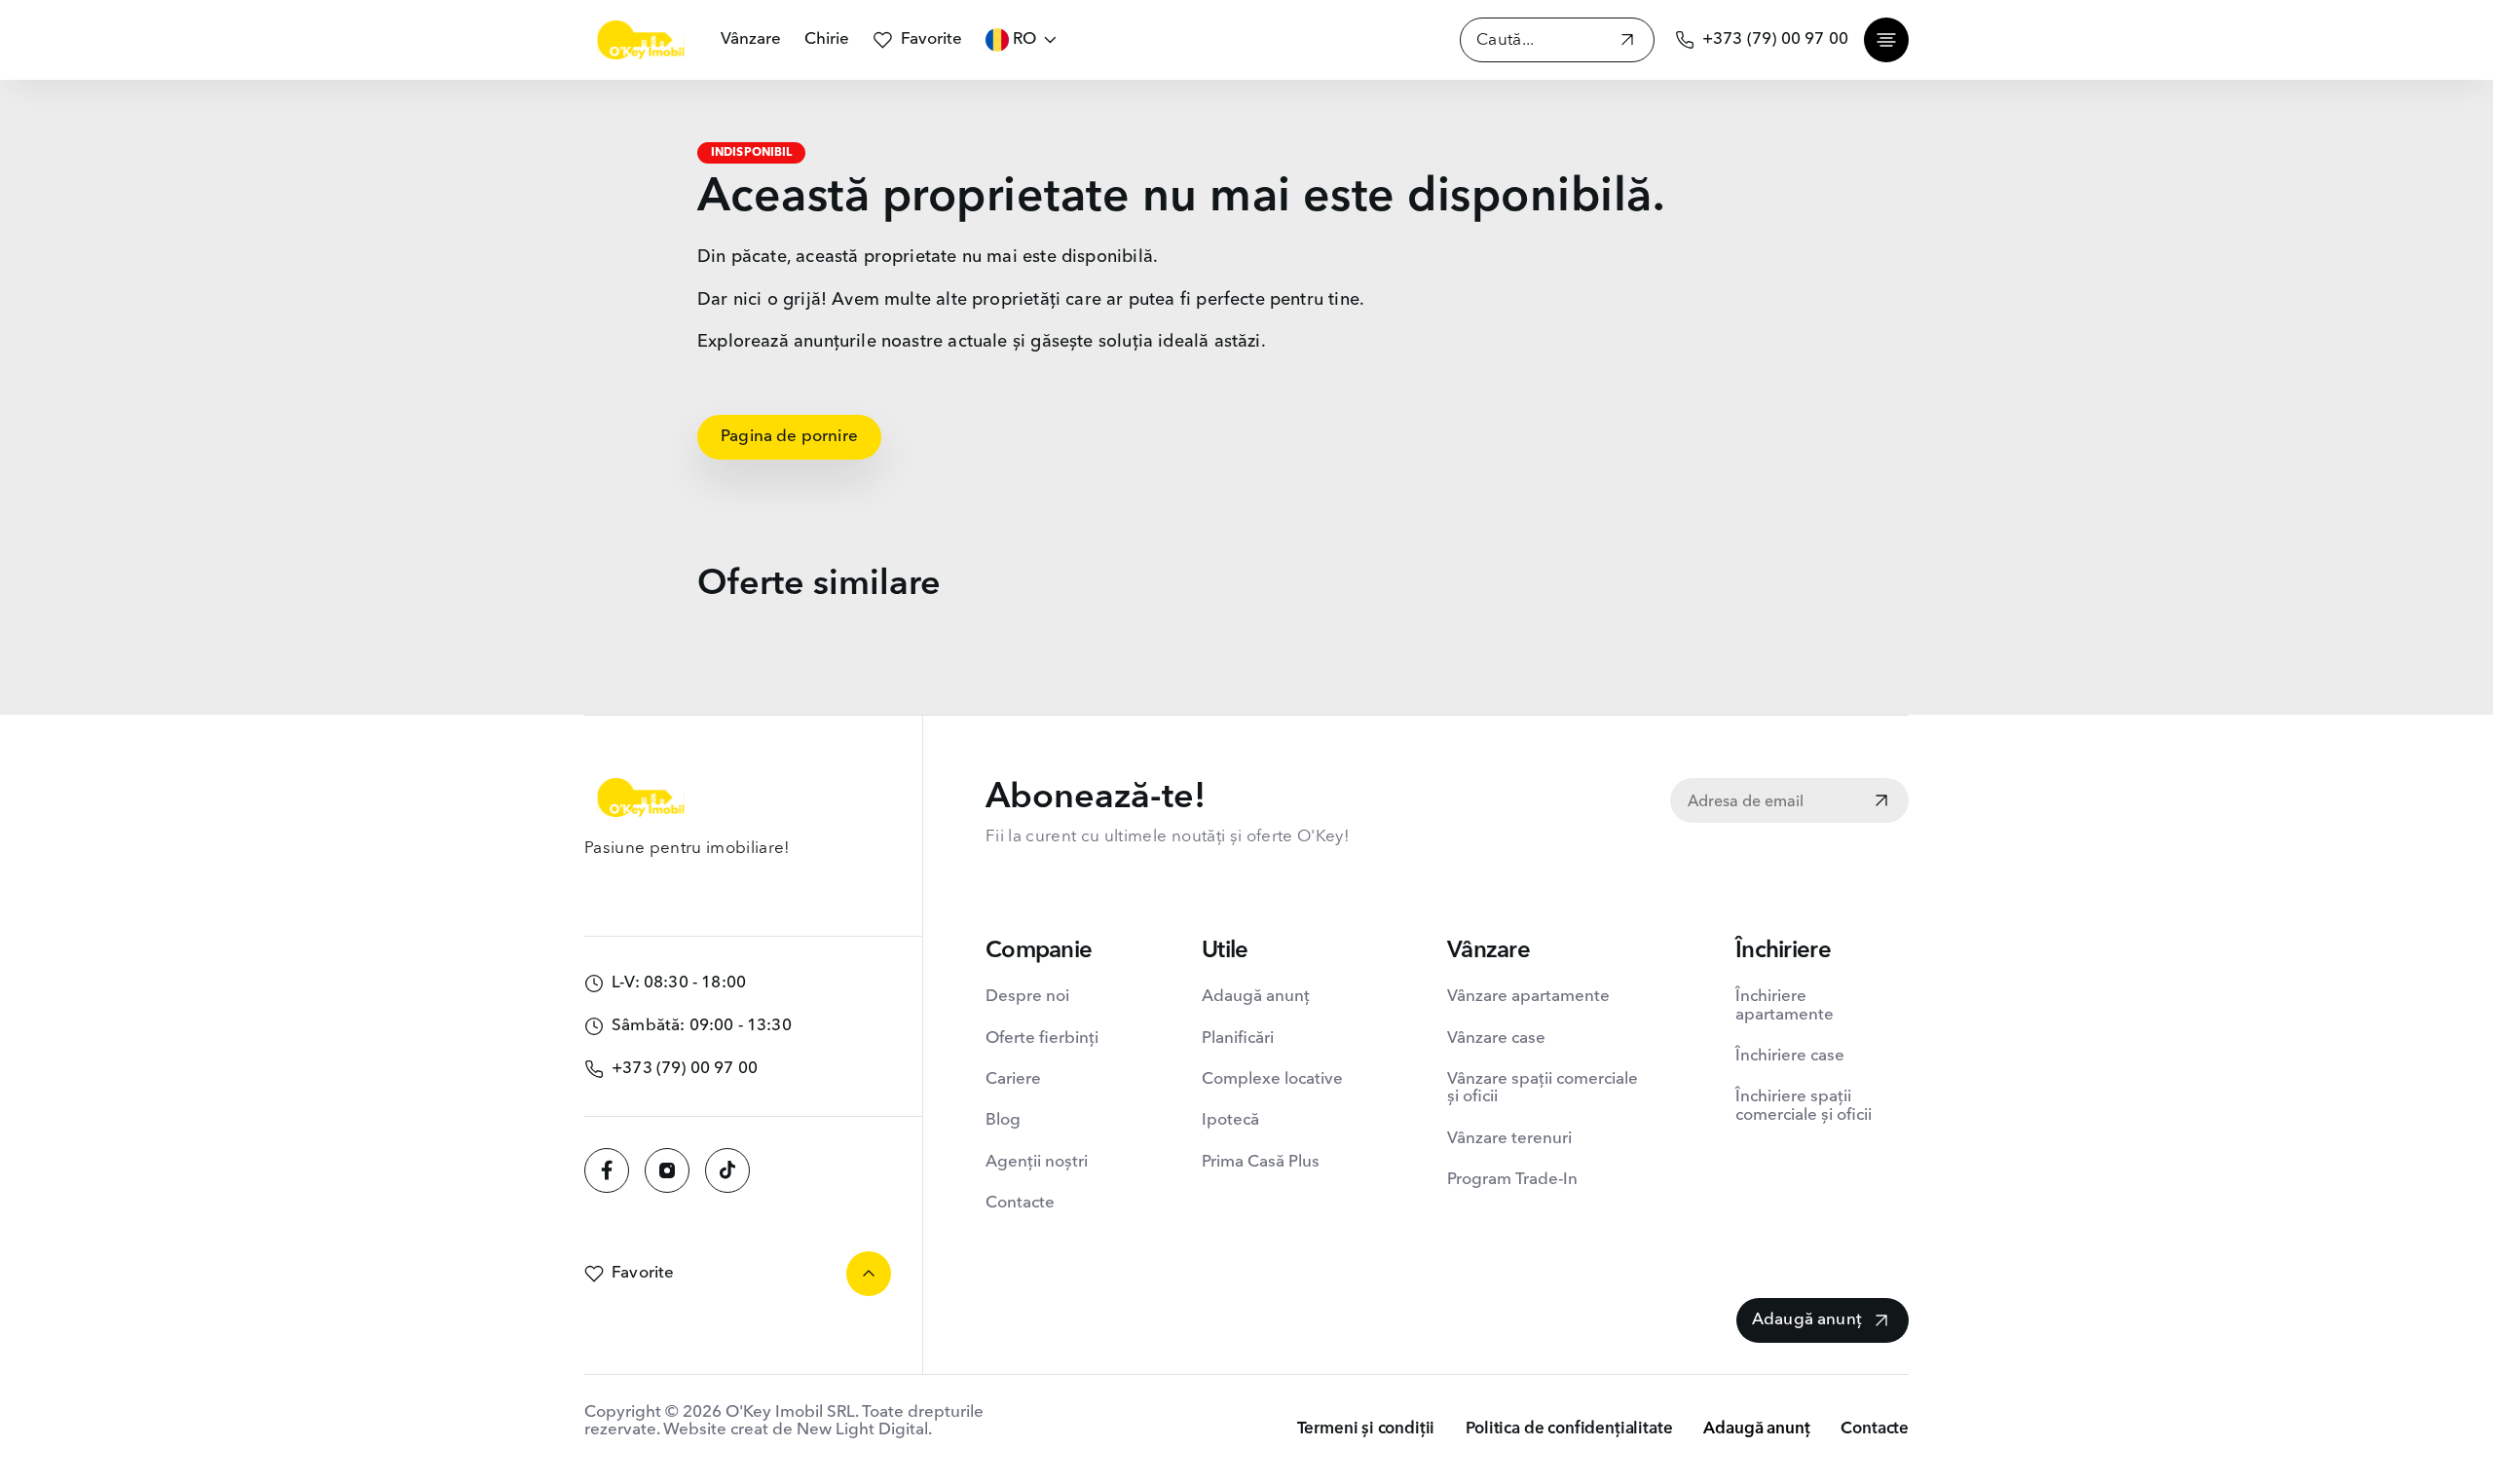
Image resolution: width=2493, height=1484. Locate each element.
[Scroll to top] (869, 1274)
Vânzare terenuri (1509, 1139)
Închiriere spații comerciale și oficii (1804, 1106)
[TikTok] (727, 1170)
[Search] (1627, 42)
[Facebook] (607, 1170)
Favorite (931, 39)
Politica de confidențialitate (1569, 1429)
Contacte (1020, 1203)
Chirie (827, 39)
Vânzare (751, 39)
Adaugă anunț (1256, 997)
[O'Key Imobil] (641, 40)
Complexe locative (1272, 1079)
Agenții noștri (1037, 1162)
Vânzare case (1496, 1039)
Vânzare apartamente (1528, 997)
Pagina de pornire (789, 437)
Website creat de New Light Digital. (798, 1430)
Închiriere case (1790, 1056)
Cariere (1013, 1079)
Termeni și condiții (1366, 1429)
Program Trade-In (1512, 1180)
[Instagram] (667, 1170)
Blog (1003, 1120)
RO (1024, 39)
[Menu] (1886, 40)
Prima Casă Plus (1261, 1162)
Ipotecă (1230, 1120)
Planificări (1238, 1039)
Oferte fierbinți (1042, 1039)
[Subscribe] (1881, 802)
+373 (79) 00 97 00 (1775, 39)
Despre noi (1027, 997)
